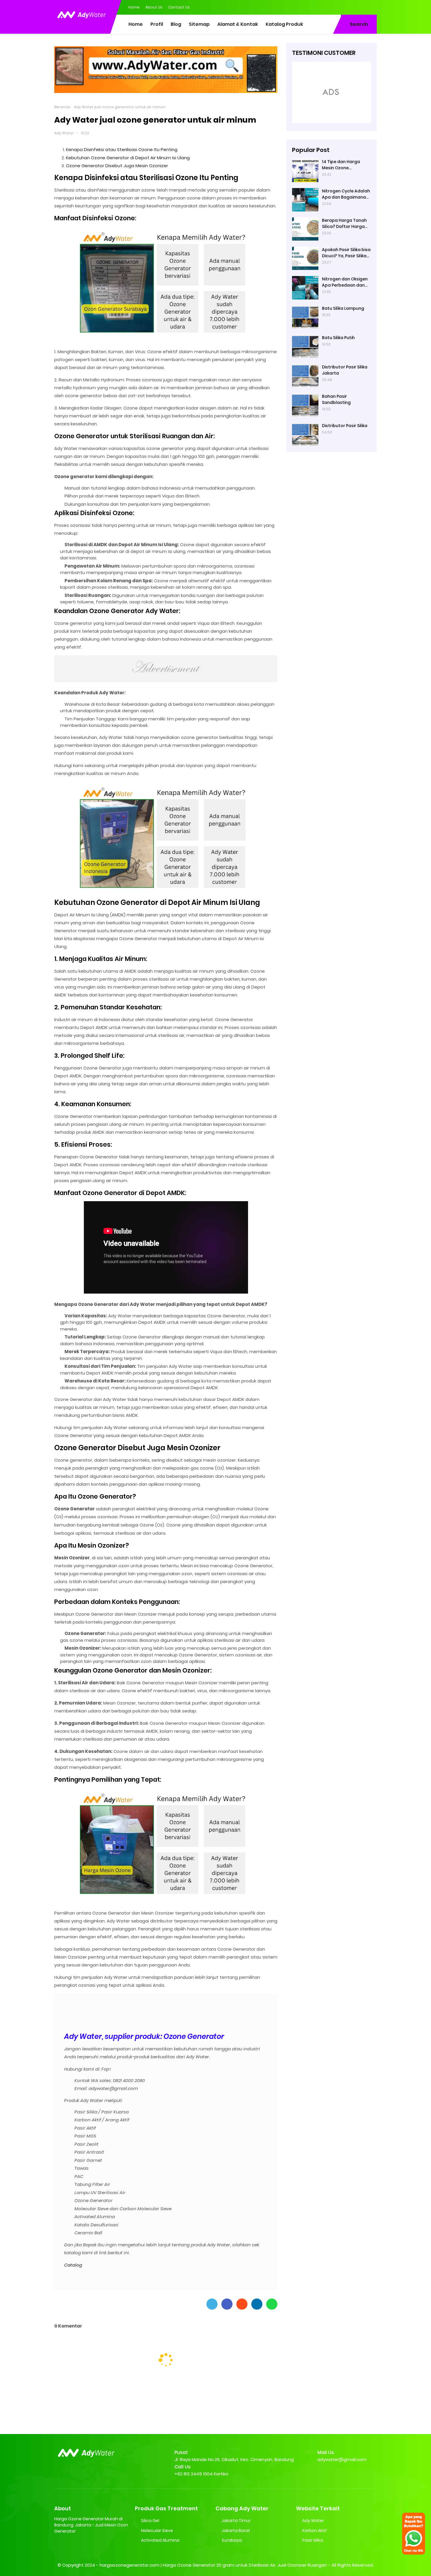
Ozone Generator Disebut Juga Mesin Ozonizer (117, 166)
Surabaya (232, 2540)
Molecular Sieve (157, 2531)
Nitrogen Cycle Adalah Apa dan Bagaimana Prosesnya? (346, 194)
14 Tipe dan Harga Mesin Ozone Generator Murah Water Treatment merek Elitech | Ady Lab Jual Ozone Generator (346, 165)
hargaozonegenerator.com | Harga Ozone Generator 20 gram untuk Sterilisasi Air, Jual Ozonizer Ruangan (213, 2565)
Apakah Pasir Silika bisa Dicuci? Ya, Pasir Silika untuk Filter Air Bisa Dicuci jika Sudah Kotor (346, 253)
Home (134, 7)
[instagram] (361, 7)
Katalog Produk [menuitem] (284, 24)
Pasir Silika (313, 2540)
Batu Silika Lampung (343, 308)
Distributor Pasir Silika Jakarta (345, 370)
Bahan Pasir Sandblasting (336, 399)
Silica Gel (150, 2521)
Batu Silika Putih (338, 338)
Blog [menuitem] (176, 24)
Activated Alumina (160, 2540)
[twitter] (349, 7)
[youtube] (372, 7)
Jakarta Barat (236, 2531)
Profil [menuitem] (157, 24)
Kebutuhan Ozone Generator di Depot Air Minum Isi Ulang (128, 158)
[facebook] (337, 7)
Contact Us (179, 7)
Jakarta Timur (236, 2521)
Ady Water (64, 133)
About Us (154, 7)
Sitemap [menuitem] (199, 24)
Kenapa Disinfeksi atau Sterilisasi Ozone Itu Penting (122, 149)
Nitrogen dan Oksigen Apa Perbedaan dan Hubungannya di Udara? (345, 282)
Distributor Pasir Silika (345, 426)
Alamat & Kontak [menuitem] (238, 24)
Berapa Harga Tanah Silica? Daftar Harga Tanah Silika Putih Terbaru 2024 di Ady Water (344, 224)
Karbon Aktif (315, 2531)
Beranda (62, 107)
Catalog (73, 2265)
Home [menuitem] (136, 24)
